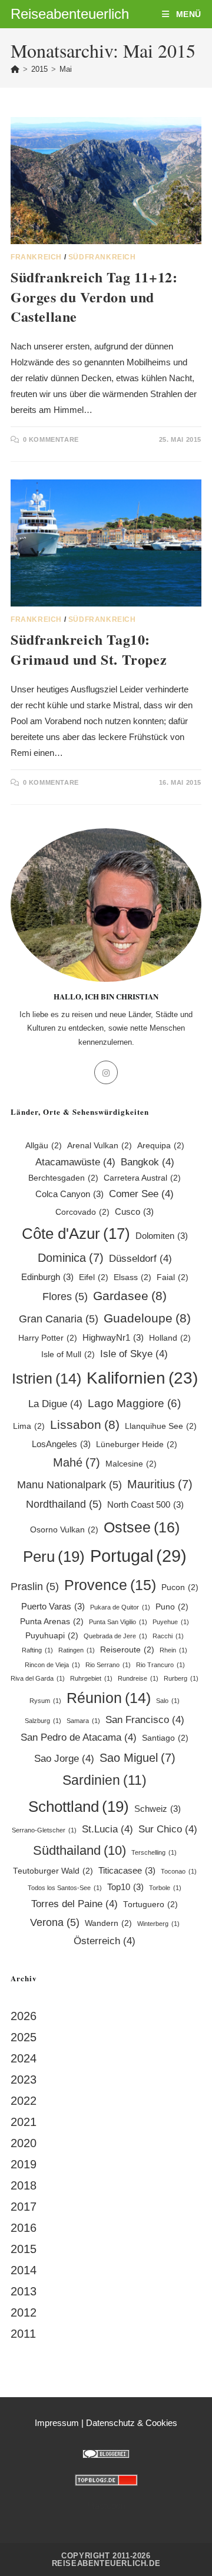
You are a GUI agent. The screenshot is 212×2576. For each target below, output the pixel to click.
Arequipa (161, 1146)
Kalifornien (142, 1378)
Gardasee (130, 1296)
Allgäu (44, 1146)
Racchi (168, 1636)
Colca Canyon (69, 1194)
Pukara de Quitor (120, 1607)
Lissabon (85, 1424)
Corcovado (82, 1212)
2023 (24, 2080)
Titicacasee (127, 1870)
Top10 (125, 1887)
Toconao (179, 1871)
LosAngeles (61, 1444)
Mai (66, 69)
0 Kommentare (51, 439)
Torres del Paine (74, 1904)
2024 (24, 2058)
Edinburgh (47, 1277)
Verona (55, 1922)
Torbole (165, 1888)
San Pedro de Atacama (79, 1737)
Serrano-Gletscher (44, 1830)
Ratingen (77, 1650)
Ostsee (142, 1527)
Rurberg (181, 1678)
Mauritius (160, 1484)
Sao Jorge (64, 1759)
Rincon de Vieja (52, 1665)
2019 (24, 2164)
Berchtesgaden (63, 1178)
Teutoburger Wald (53, 1871)
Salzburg (43, 1721)
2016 (24, 2228)
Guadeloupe (147, 1318)
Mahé (77, 1462)
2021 (24, 2122)
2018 (24, 2185)
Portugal (138, 1556)
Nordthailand (64, 1504)
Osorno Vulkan (64, 1530)
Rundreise (138, 1678)
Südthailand (79, 1850)
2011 (23, 2334)
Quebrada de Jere (115, 1636)
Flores (65, 1296)
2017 (24, 2207)
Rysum (45, 1701)
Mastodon (106, 2506)
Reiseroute (127, 1650)
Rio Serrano (108, 1665)
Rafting (37, 1650)
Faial (173, 1277)
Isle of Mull (68, 1354)
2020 (24, 2143)
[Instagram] (106, 1072)
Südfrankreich (102, 257)
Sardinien (105, 1780)
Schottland (79, 1807)
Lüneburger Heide (137, 1444)
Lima (29, 1426)
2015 (24, 2249)
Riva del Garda (38, 1678)
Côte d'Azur (76, 1234)
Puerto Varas (53, 1606)
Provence (110, 1585)
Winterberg (158, 1924)
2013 (24, 2291)
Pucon (180, 1587)
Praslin (35, 1586)
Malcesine (131, 1464)
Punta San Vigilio (118, 1622)
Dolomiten (162, 1236)
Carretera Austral (142, 1178)
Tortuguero (150, 1904)
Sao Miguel (138, 1758)
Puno (172, 1607)
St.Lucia (107, 1829)
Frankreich (36, 257)
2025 (24, 2037)
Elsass (132, 1277)
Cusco (134, 1212)
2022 (24, 2101)
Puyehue (171, 1622)
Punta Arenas (52, 1622)
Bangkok (148, 1162)
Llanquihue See (161, 1426)
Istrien (47, 1379)
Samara (83, 1721)
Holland (170, 1338)
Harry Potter (48, 1338)
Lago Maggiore (134, 1403)
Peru (54, 1557)
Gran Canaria (59, 1319)
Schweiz (158, 1809)
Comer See (141, 1194)
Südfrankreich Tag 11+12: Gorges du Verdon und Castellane (94, 296)
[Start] (15, 69)
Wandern (108, 1923)
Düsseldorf (140, 1259)
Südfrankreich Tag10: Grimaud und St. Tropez (89, 649)
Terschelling (154, 1852)
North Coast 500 (145, 1504)
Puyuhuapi (52, 1636)
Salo (168, 1701)
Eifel (94, 1277)
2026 (24, 2016)
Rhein (173, 1650)
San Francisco (145, 1720)
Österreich (105, 1941)
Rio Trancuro (160, 1665)
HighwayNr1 (113, 1337)
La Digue (55, 1404)
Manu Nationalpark (69, 1484)
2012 (24, 2312)
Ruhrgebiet (91, 1678)
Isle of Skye (134, 1354)
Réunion (109, 1698)
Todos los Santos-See (65, 1888)
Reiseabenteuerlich (70, 14)
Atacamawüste (75, 1162)
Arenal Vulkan (100, 1146)
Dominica (71, 1258)
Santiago (165, 1738)
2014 (24, 2270)
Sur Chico (168, 1829)
